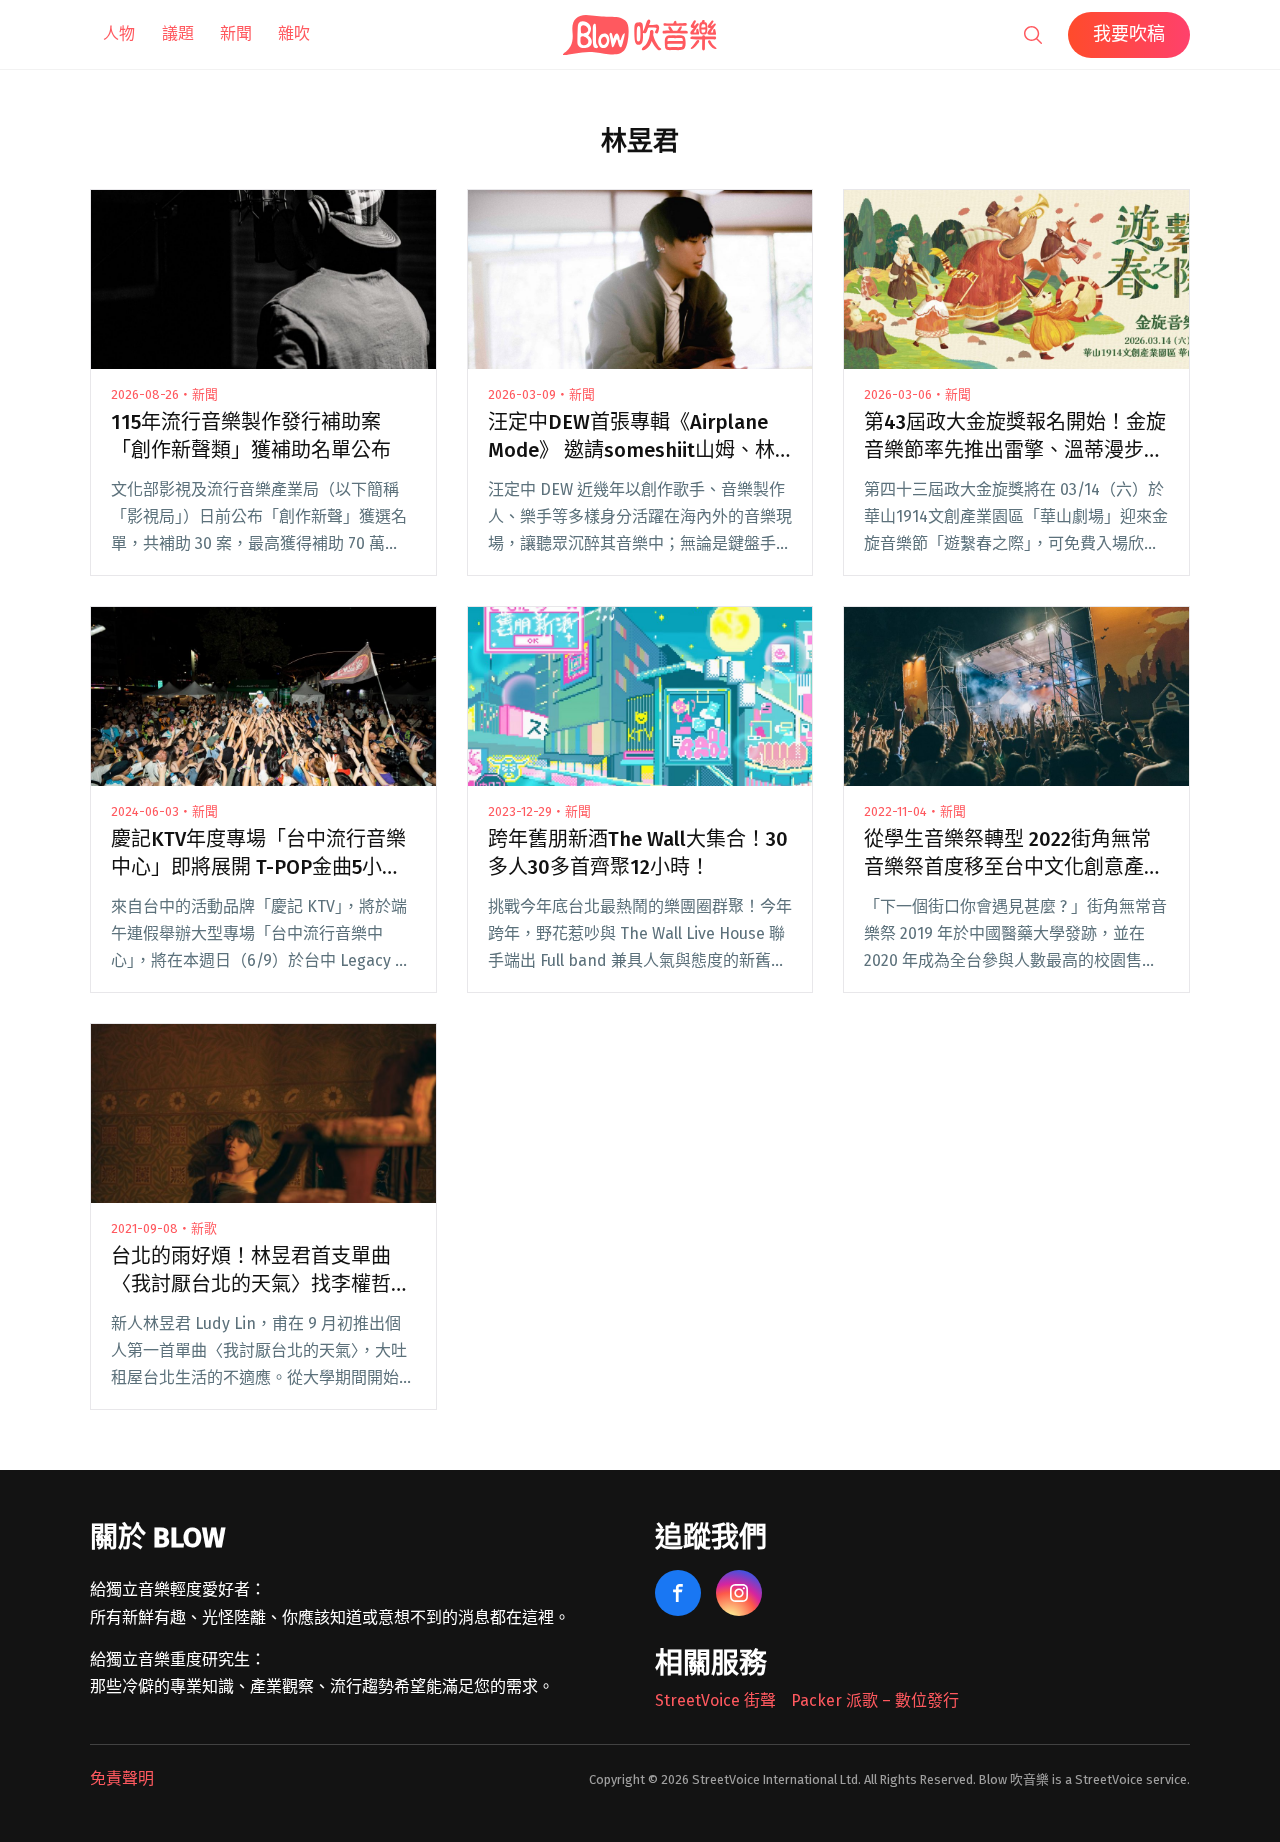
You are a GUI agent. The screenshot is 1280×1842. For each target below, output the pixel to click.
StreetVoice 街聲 (715, 1700)
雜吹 (294, 33)
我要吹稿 (1129, 34)
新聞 (236, 33)
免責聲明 (122, 1778)
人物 (119, 33)
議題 (178, 33)
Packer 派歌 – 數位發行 (875, 1700)
